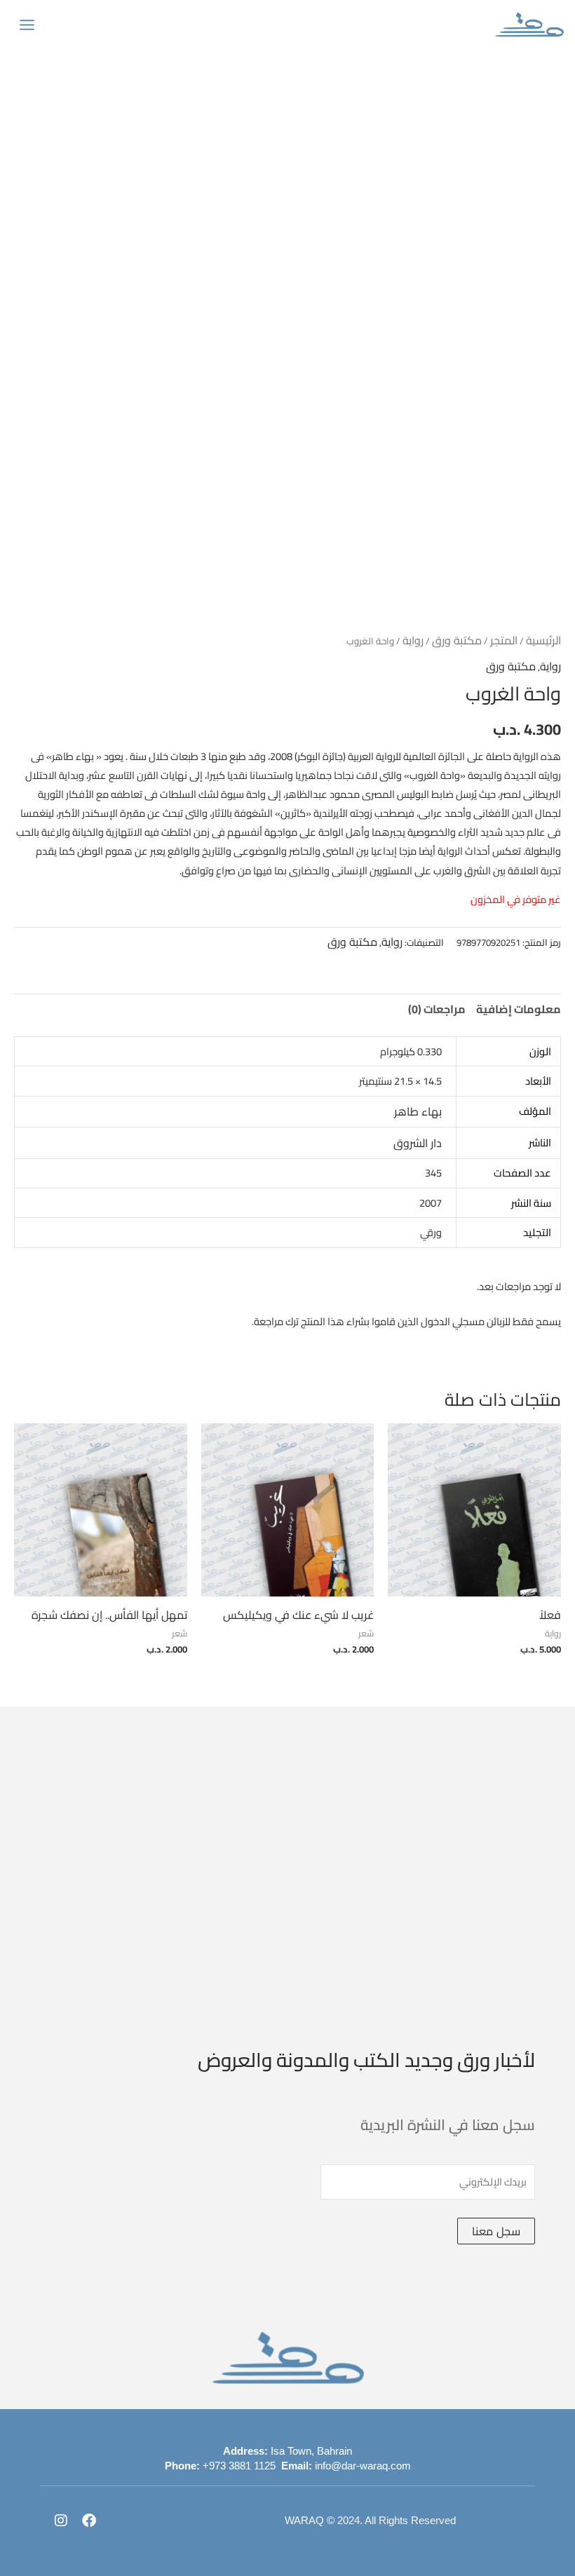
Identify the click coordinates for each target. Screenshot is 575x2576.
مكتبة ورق (457, 640)
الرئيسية (543, 640)
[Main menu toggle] (27, 24)
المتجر (504, 640)
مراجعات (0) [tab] (437, 1009)
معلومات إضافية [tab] (519, 1009)
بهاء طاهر (418, 1111)
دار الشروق (418, 1143)
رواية (413, 640)
